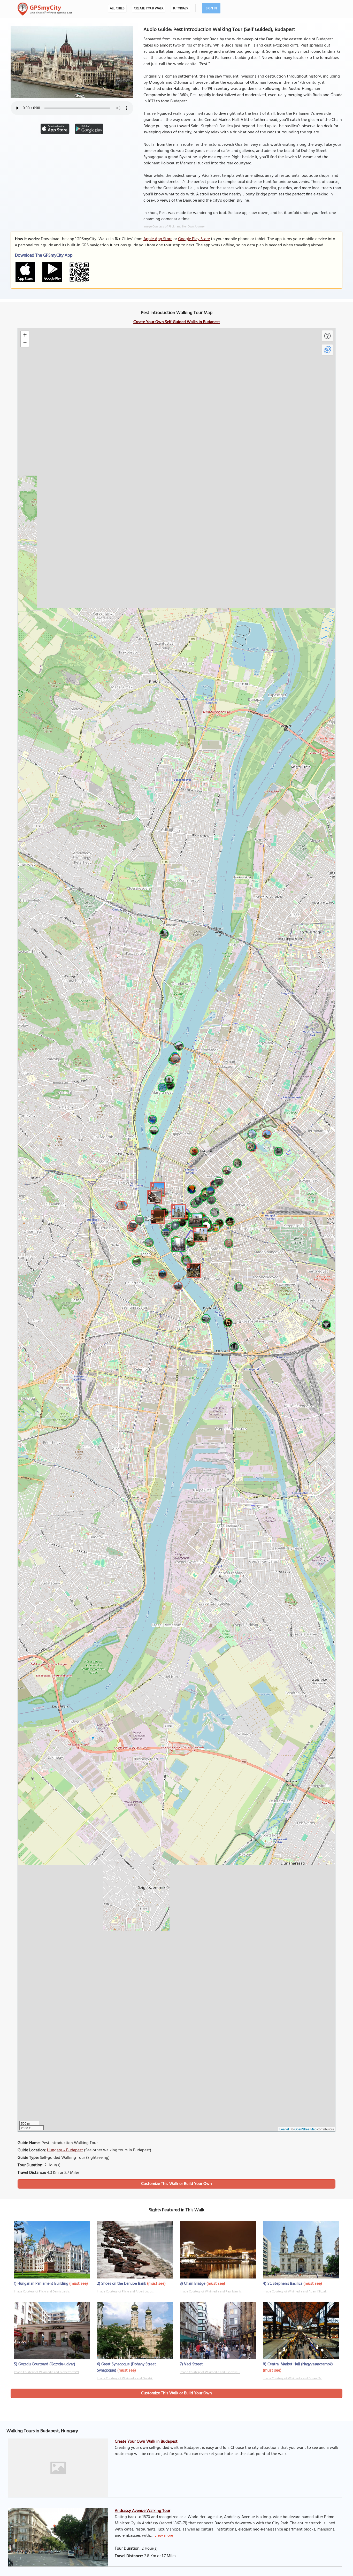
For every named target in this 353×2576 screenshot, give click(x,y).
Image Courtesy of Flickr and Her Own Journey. (174, 227)
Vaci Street (193, 2364)
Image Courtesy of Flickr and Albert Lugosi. (125, 2292)
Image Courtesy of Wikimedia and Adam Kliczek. (295, 2292)
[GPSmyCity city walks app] (45, 9)
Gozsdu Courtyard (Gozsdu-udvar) (47, 2364)
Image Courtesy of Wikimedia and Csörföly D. (210, 2372)
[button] (157, 1189)
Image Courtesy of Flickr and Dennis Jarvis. (42, 2292)
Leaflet (284, 2129)
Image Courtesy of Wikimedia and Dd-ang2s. (292, 2379)
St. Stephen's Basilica (285, 2284)
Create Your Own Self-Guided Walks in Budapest (177, 322)
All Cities (117, 8)
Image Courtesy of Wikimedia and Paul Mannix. (211, 2292)
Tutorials (180, 8)
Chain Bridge (195, 2284)
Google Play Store (194, 239)
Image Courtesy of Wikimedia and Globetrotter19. (47, 2372)
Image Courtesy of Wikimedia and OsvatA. (125, 2379)
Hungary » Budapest (65, 2150)
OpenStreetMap (305, 2129)
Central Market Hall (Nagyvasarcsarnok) (300, 2364)
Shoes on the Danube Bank (124, 2284)
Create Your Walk (149, 8)
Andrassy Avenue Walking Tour (143, 2511)
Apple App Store (158, 239)
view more (164, 2536)
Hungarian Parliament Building (43, 2284)
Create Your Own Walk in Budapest (146, 2442)
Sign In (211, 8)
